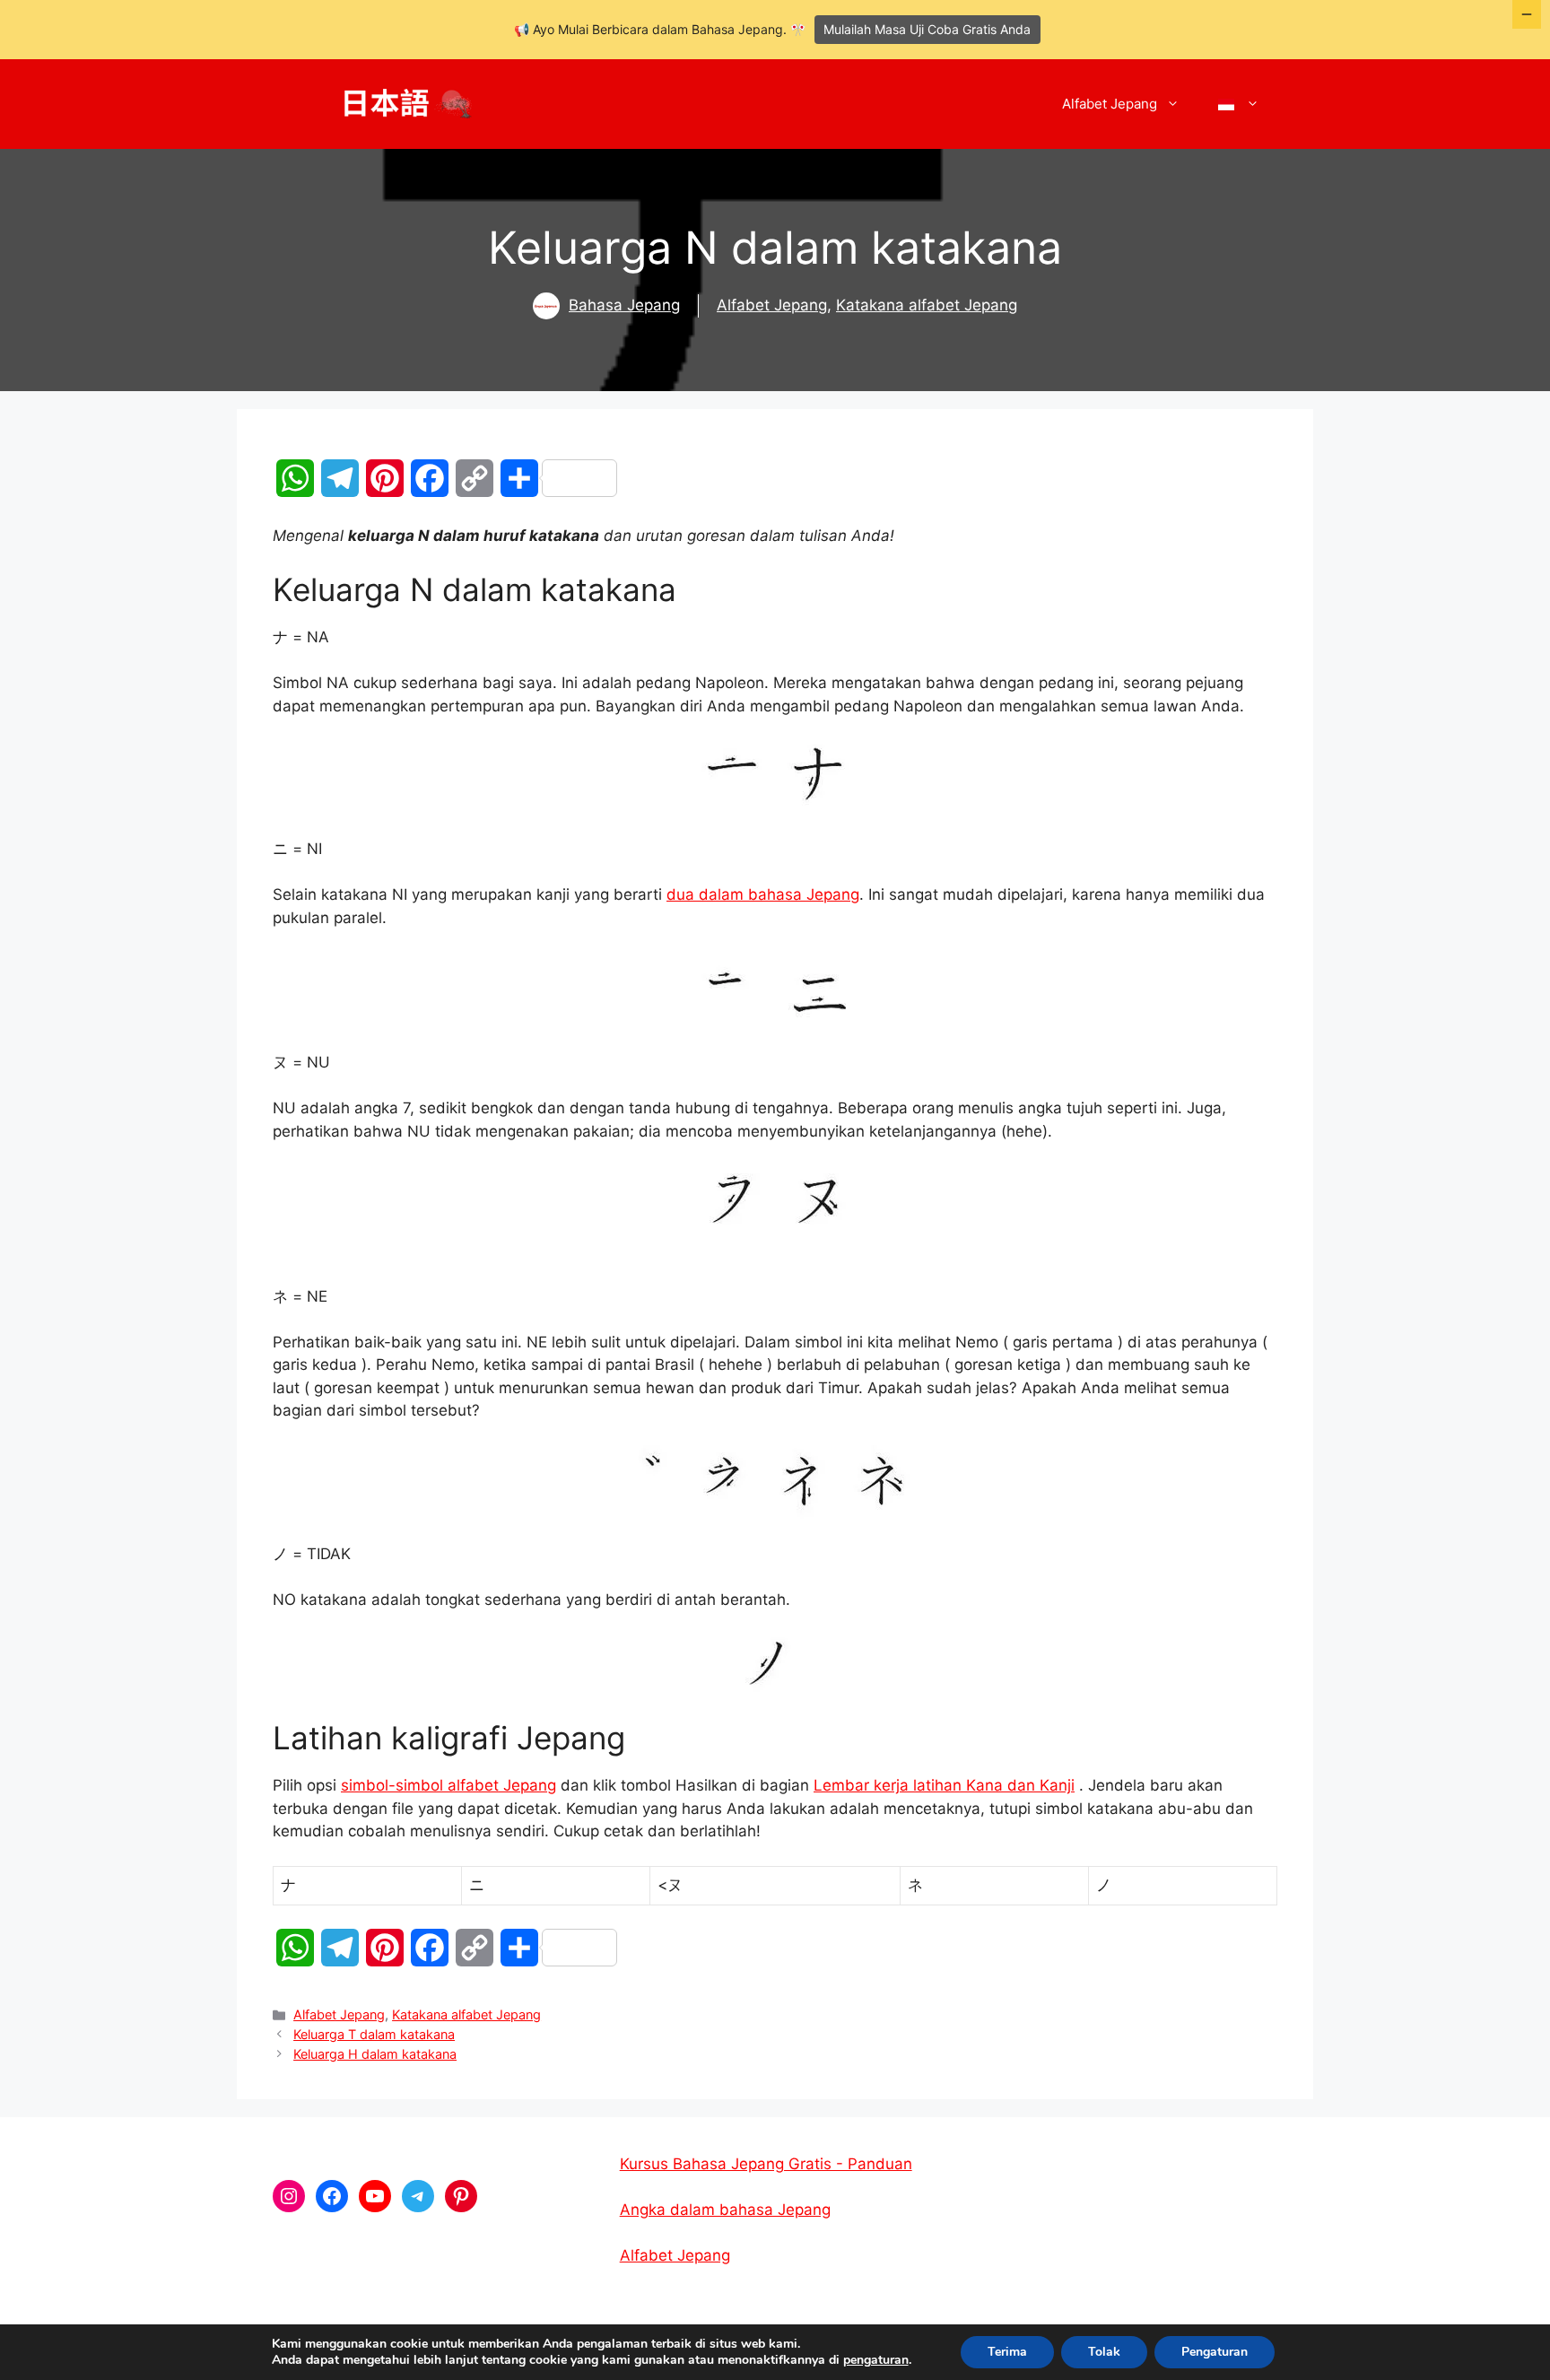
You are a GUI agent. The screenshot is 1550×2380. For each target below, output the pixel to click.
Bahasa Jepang (624, 305)
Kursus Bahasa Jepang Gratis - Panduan (766, 2164)
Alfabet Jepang (1110, 104)
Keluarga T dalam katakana (374, 2034)
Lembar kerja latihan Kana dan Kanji (944, 1785)
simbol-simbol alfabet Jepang (448, 1785)
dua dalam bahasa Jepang (763, 894)
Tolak (1104, 2352)
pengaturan (876, 2360)
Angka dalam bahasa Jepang (725, 2210)
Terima (1007, 2352)
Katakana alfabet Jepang (927, 305)
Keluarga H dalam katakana (375, 2054)
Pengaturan (1215, 2352)
